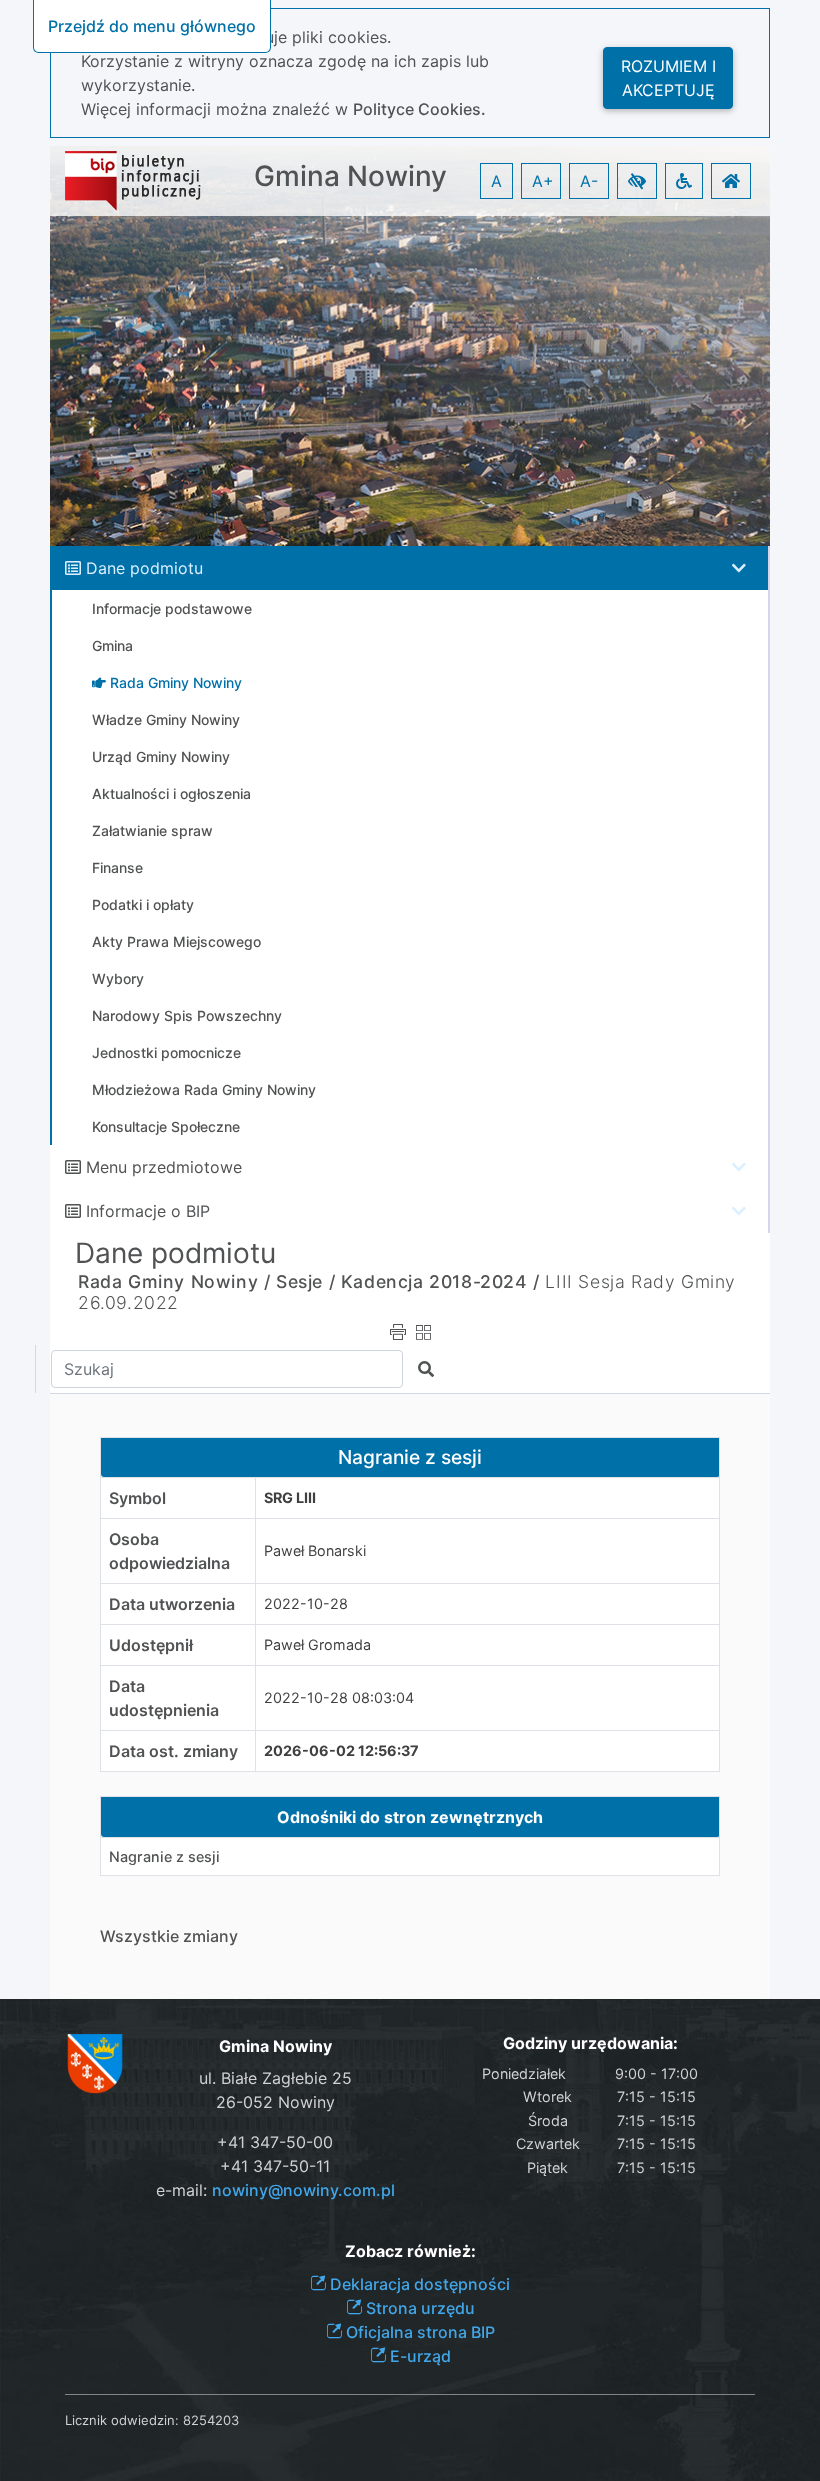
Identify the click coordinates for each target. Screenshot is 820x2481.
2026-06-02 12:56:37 (341, 1750)
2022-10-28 (306, 1603)
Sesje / (305, 1281)
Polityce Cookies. (419, 109)
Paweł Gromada (317, 1644)
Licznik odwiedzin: (122, 2420)
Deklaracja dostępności (418, 2284)
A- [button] (589, 181)
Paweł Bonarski (315, 1550)
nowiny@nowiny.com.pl (303, 2190)
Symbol (137, 1498)
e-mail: (275, 2190)
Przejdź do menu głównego (152, 26)
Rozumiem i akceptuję (668, 78)
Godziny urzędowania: (590, 2043)
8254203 (211, 2420)
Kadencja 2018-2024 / (440, 1281)
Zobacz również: (410, 2251)
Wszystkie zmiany (169, 1936)
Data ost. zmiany (173, 1751)
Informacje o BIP (148, 1211)
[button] (637, 181)
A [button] (496, 181)
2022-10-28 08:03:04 (339, 1697)
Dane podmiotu (144, 568)
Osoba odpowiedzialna (169, 1551)
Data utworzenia (172, 1604)
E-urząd (418, 2356)
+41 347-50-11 (275, 2166)
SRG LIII (290, 1497)
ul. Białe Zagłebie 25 (275, 2078)
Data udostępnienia (164, 1698)
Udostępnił (151, 1645)
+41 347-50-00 (275, 2142)
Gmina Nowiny (350, 176)
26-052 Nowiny (275, 2102)
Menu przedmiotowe (164, 1167)
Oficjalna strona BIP (418, 2332)
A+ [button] (543, 181)
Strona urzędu (418, 2308)
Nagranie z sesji (164, 1856)
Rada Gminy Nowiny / (174, 1281)
